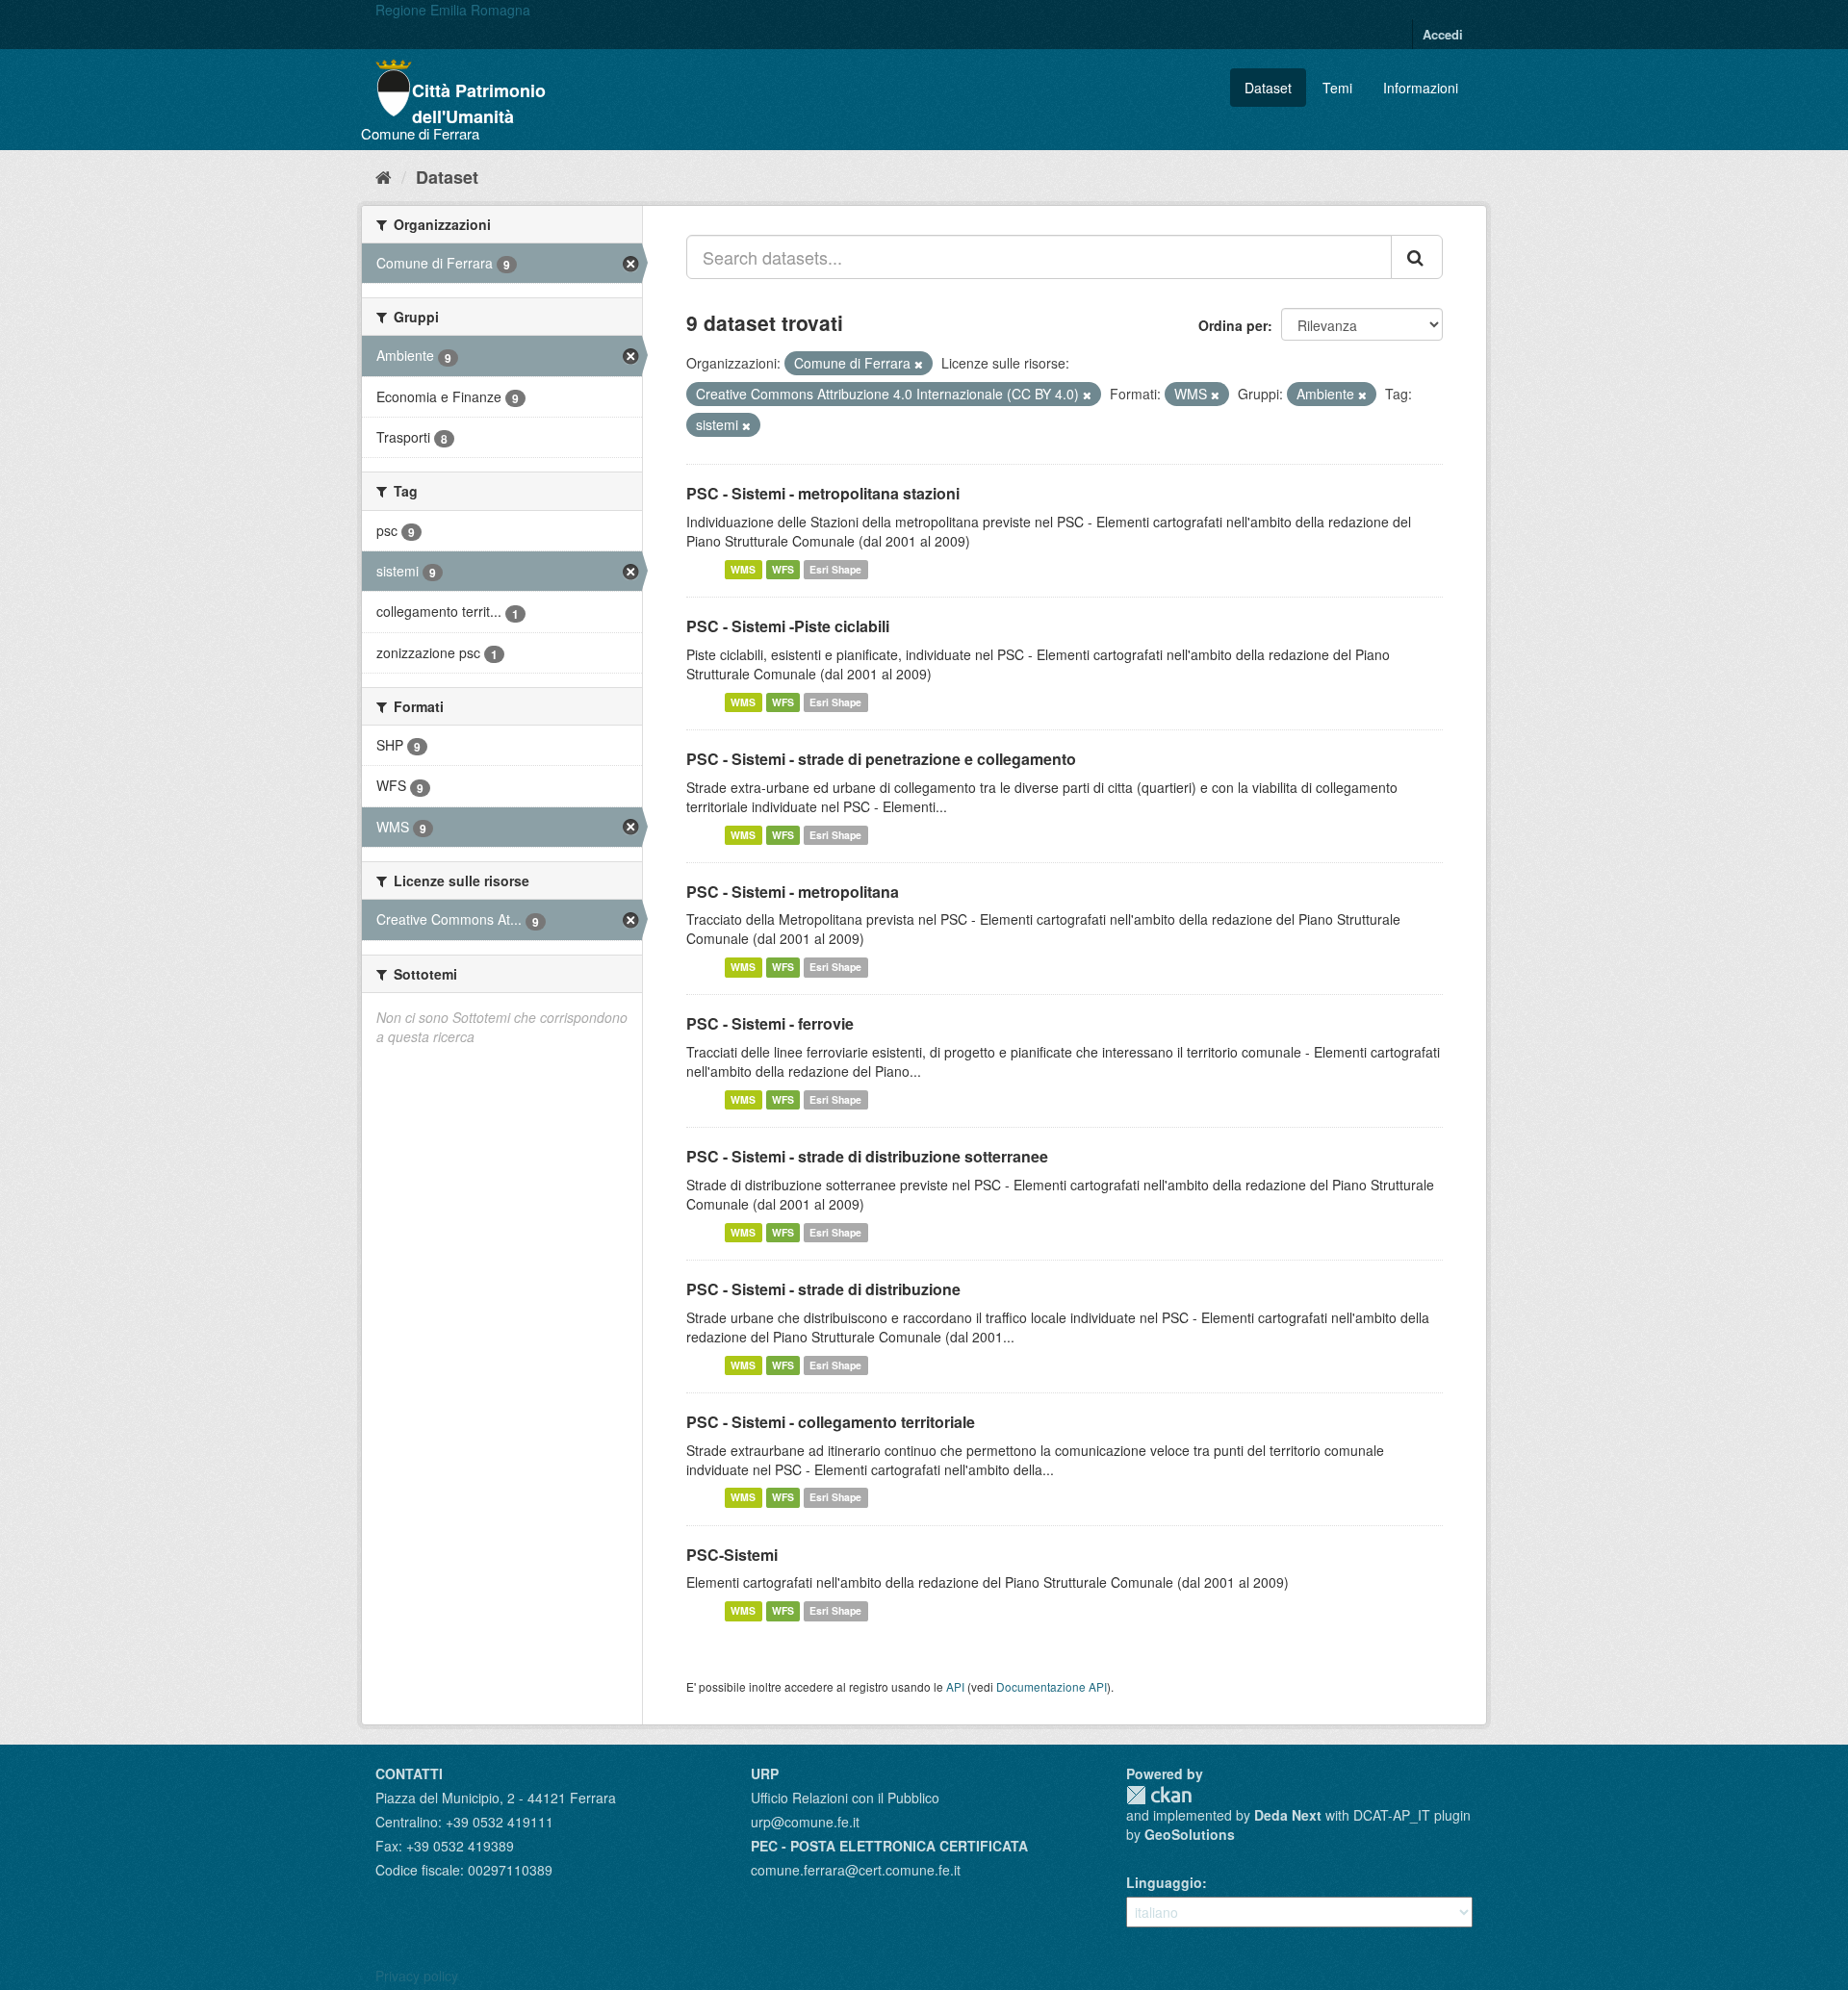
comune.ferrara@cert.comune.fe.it (856, 1870)
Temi (1337, 88)
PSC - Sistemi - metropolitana (793, 892)
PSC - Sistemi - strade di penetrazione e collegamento (881, 759)
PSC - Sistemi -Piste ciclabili (788, 626)
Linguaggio (1164, 1882)
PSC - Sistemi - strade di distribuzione (823, 1289)
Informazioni (1421, 88)
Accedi (1443, 34)
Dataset (1268, 88)
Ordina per (1233, 325)
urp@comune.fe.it (805, 1822)
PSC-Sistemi (732, 1555)
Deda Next (1288, 1815)
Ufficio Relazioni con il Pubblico (845, 1798)
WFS (783, 569)
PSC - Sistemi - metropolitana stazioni (823, 493)
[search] (1417, 257)
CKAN (1159, 1795)
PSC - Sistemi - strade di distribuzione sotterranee (867, 1156)
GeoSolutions (1190, 1834)
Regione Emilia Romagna (453, 10)
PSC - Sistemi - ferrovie (770, 1023)
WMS (743, 569)
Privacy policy (417, 1976)
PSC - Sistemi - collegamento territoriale (831, 1422)
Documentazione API (1052, 1686)
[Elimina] (919, 364)
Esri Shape (835, 569)
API (955, 1686)
